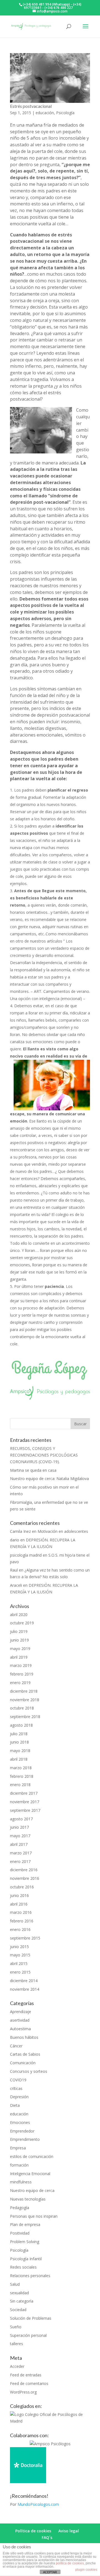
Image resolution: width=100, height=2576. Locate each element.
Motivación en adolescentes (63, 1531)
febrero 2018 (22, 1776)
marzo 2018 (21, 1768)
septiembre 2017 (25, 1810)
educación (45, 113)
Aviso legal (69, 2531)
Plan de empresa (25, 2224)
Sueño (16, 2327)
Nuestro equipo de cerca (32, 2190)
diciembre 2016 (24, 1870)
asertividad (20, 2020)
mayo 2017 (20, 1836)
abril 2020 (19, 1615)
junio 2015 (19, 1947)
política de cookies (70, 2563)
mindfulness (21, 2182)
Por (34, 2504)
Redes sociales (23, 2267)
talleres (17, 2344)
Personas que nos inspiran (34, 2216)
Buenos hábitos (24, 2037)
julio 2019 (19, 1631)
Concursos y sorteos (29, 2071)
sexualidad (19, 2293)
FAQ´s (47, 2537)
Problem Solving (25, 2242)
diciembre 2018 (24, 1691)
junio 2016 (19, 1895)
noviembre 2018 (25, 1700)
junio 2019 (19, 1640)
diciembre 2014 (24, 1981)
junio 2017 (19, 1827)
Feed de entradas (26, 2375)
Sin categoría (22, 2301)
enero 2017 (20, 1861)
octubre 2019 (22, 1623)
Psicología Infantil (26, 2259)
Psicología (65, 113)
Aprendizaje (21, 2012)
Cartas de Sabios (25, 2054)
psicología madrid (26, 1555)
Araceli (16, 1585)
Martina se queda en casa (33, 1470)
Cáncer (16, 2046)
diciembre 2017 (24, 1793)
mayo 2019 (20, 1649)
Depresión (19, 2097)
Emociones (20, 2122)
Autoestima (20, 2029)
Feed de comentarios (29, 2383)
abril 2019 (19, 1657)
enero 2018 (20, 1785)
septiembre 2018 (25, 1717)
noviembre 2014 (25, 1989)
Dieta (15, 2105)
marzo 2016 (21, 1912)
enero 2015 (20, 1972)
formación (19, 2165)
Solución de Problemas (31, 2318)
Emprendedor (22, 2131)
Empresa (18, 2148)
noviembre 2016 (25, 1878)
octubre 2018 (22, 1708)
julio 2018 (19, 1734)
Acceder (17, 2366)
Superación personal (28, 2335)
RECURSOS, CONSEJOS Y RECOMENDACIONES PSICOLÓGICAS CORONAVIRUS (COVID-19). (44, 1455)
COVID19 (18, 2080)
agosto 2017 (21, 1819)
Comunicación (23, 2063)
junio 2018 (19, 1742)
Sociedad (18, 2310)
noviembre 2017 (25, 1802)
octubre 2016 (22, 1887)
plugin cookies (86, 2570)
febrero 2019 (22, 1674)
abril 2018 (19, 1759)
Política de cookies (33, 2531)
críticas (16, 2088)
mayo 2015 (20, 1955)
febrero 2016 (22, 1921)
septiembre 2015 (25, 1938)
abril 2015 (19, 1963)
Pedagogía (20, 2208)
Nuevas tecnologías (28, 2199)
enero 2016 (20, 1929)
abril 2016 (19, 1904)
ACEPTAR (50, 2572)
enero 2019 (20, 1683)
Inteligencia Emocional (30, 2174)
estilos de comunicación (32, 2156)
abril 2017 (19, 1844)
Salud (15, 2284)
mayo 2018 (20, 1751)
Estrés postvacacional (31, 106)
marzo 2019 (21, 1665)
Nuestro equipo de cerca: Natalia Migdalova (49, 1478)
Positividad (20, 2233)
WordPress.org (23, 2392)
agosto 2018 (21, 1725)
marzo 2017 (21, 1853)
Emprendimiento (25, 2139)
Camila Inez (20, 1531)
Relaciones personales (30, 2276)
